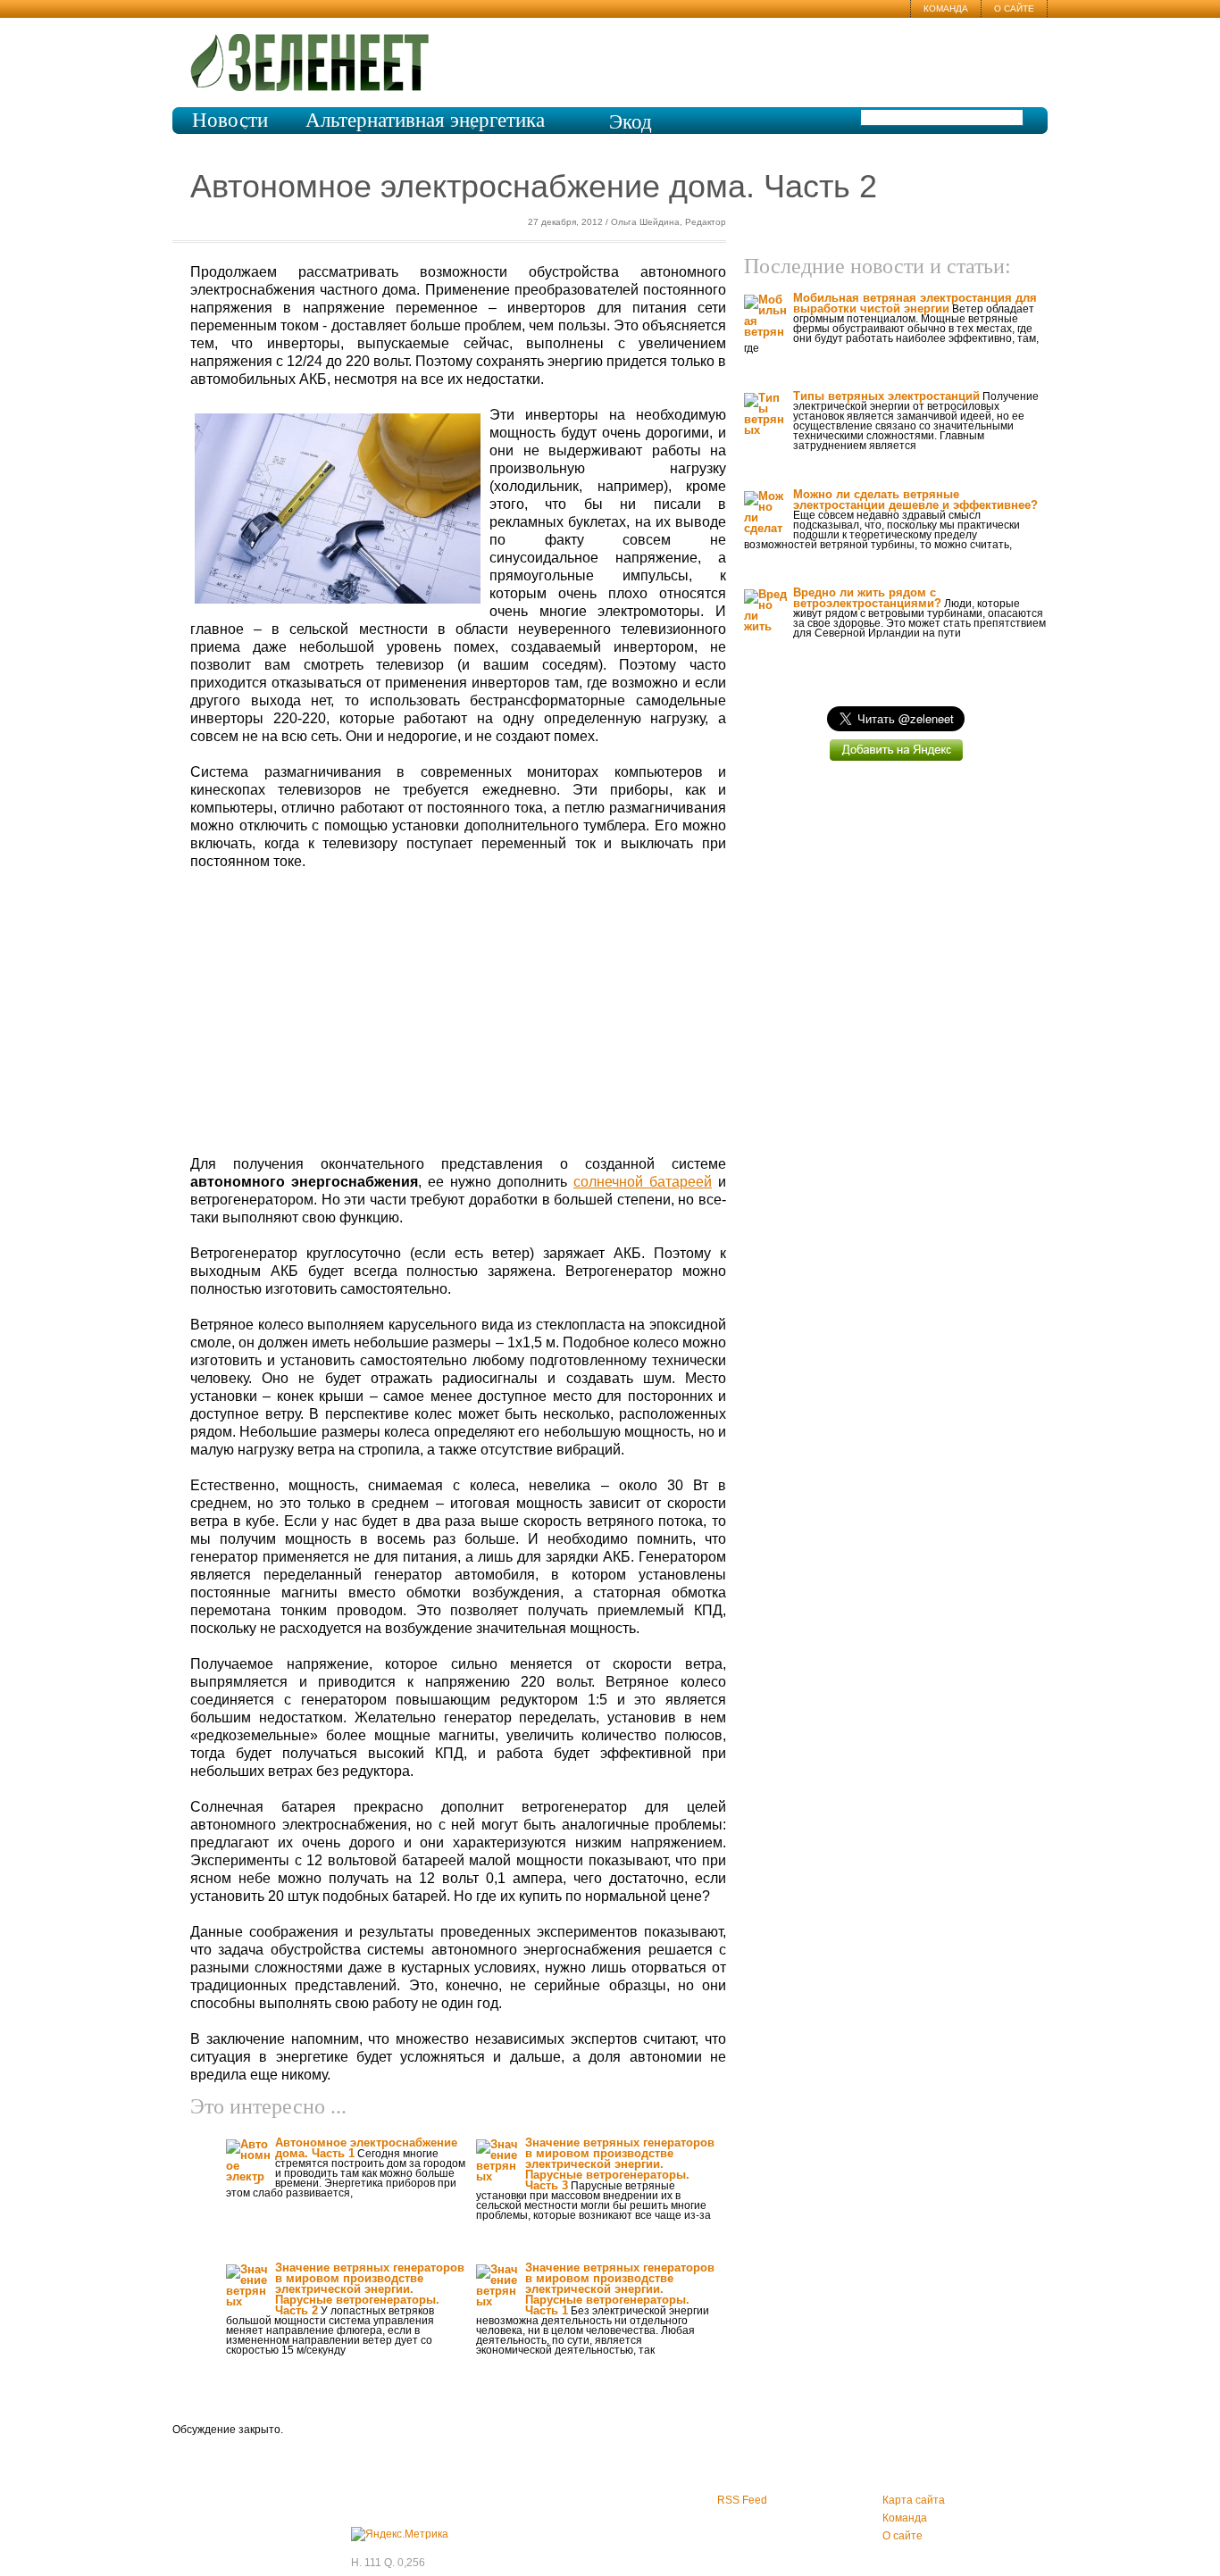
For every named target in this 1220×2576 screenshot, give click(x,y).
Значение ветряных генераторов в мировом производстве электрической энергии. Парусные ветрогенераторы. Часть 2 (370, 2289)
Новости (230, 120)
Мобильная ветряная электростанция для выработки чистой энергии (915, 303)
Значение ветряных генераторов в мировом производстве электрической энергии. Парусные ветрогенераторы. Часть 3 (620, 2164)
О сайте (1014, 8)
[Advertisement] (458, 1013)
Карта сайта (914, 2500)
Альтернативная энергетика (425, 120)
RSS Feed (742, 2500)
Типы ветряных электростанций (886, 396)
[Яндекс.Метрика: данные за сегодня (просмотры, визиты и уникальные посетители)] (400, 2534)
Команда (946, 8)
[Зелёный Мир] (315, 55)
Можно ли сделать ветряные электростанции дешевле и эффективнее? (915, 500)
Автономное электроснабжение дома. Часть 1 (366, 2148)
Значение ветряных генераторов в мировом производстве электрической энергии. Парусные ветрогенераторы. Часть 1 (620, 2289)
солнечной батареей (643, 1182)
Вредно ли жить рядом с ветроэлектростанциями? (867, 598)
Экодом (631, 132)
